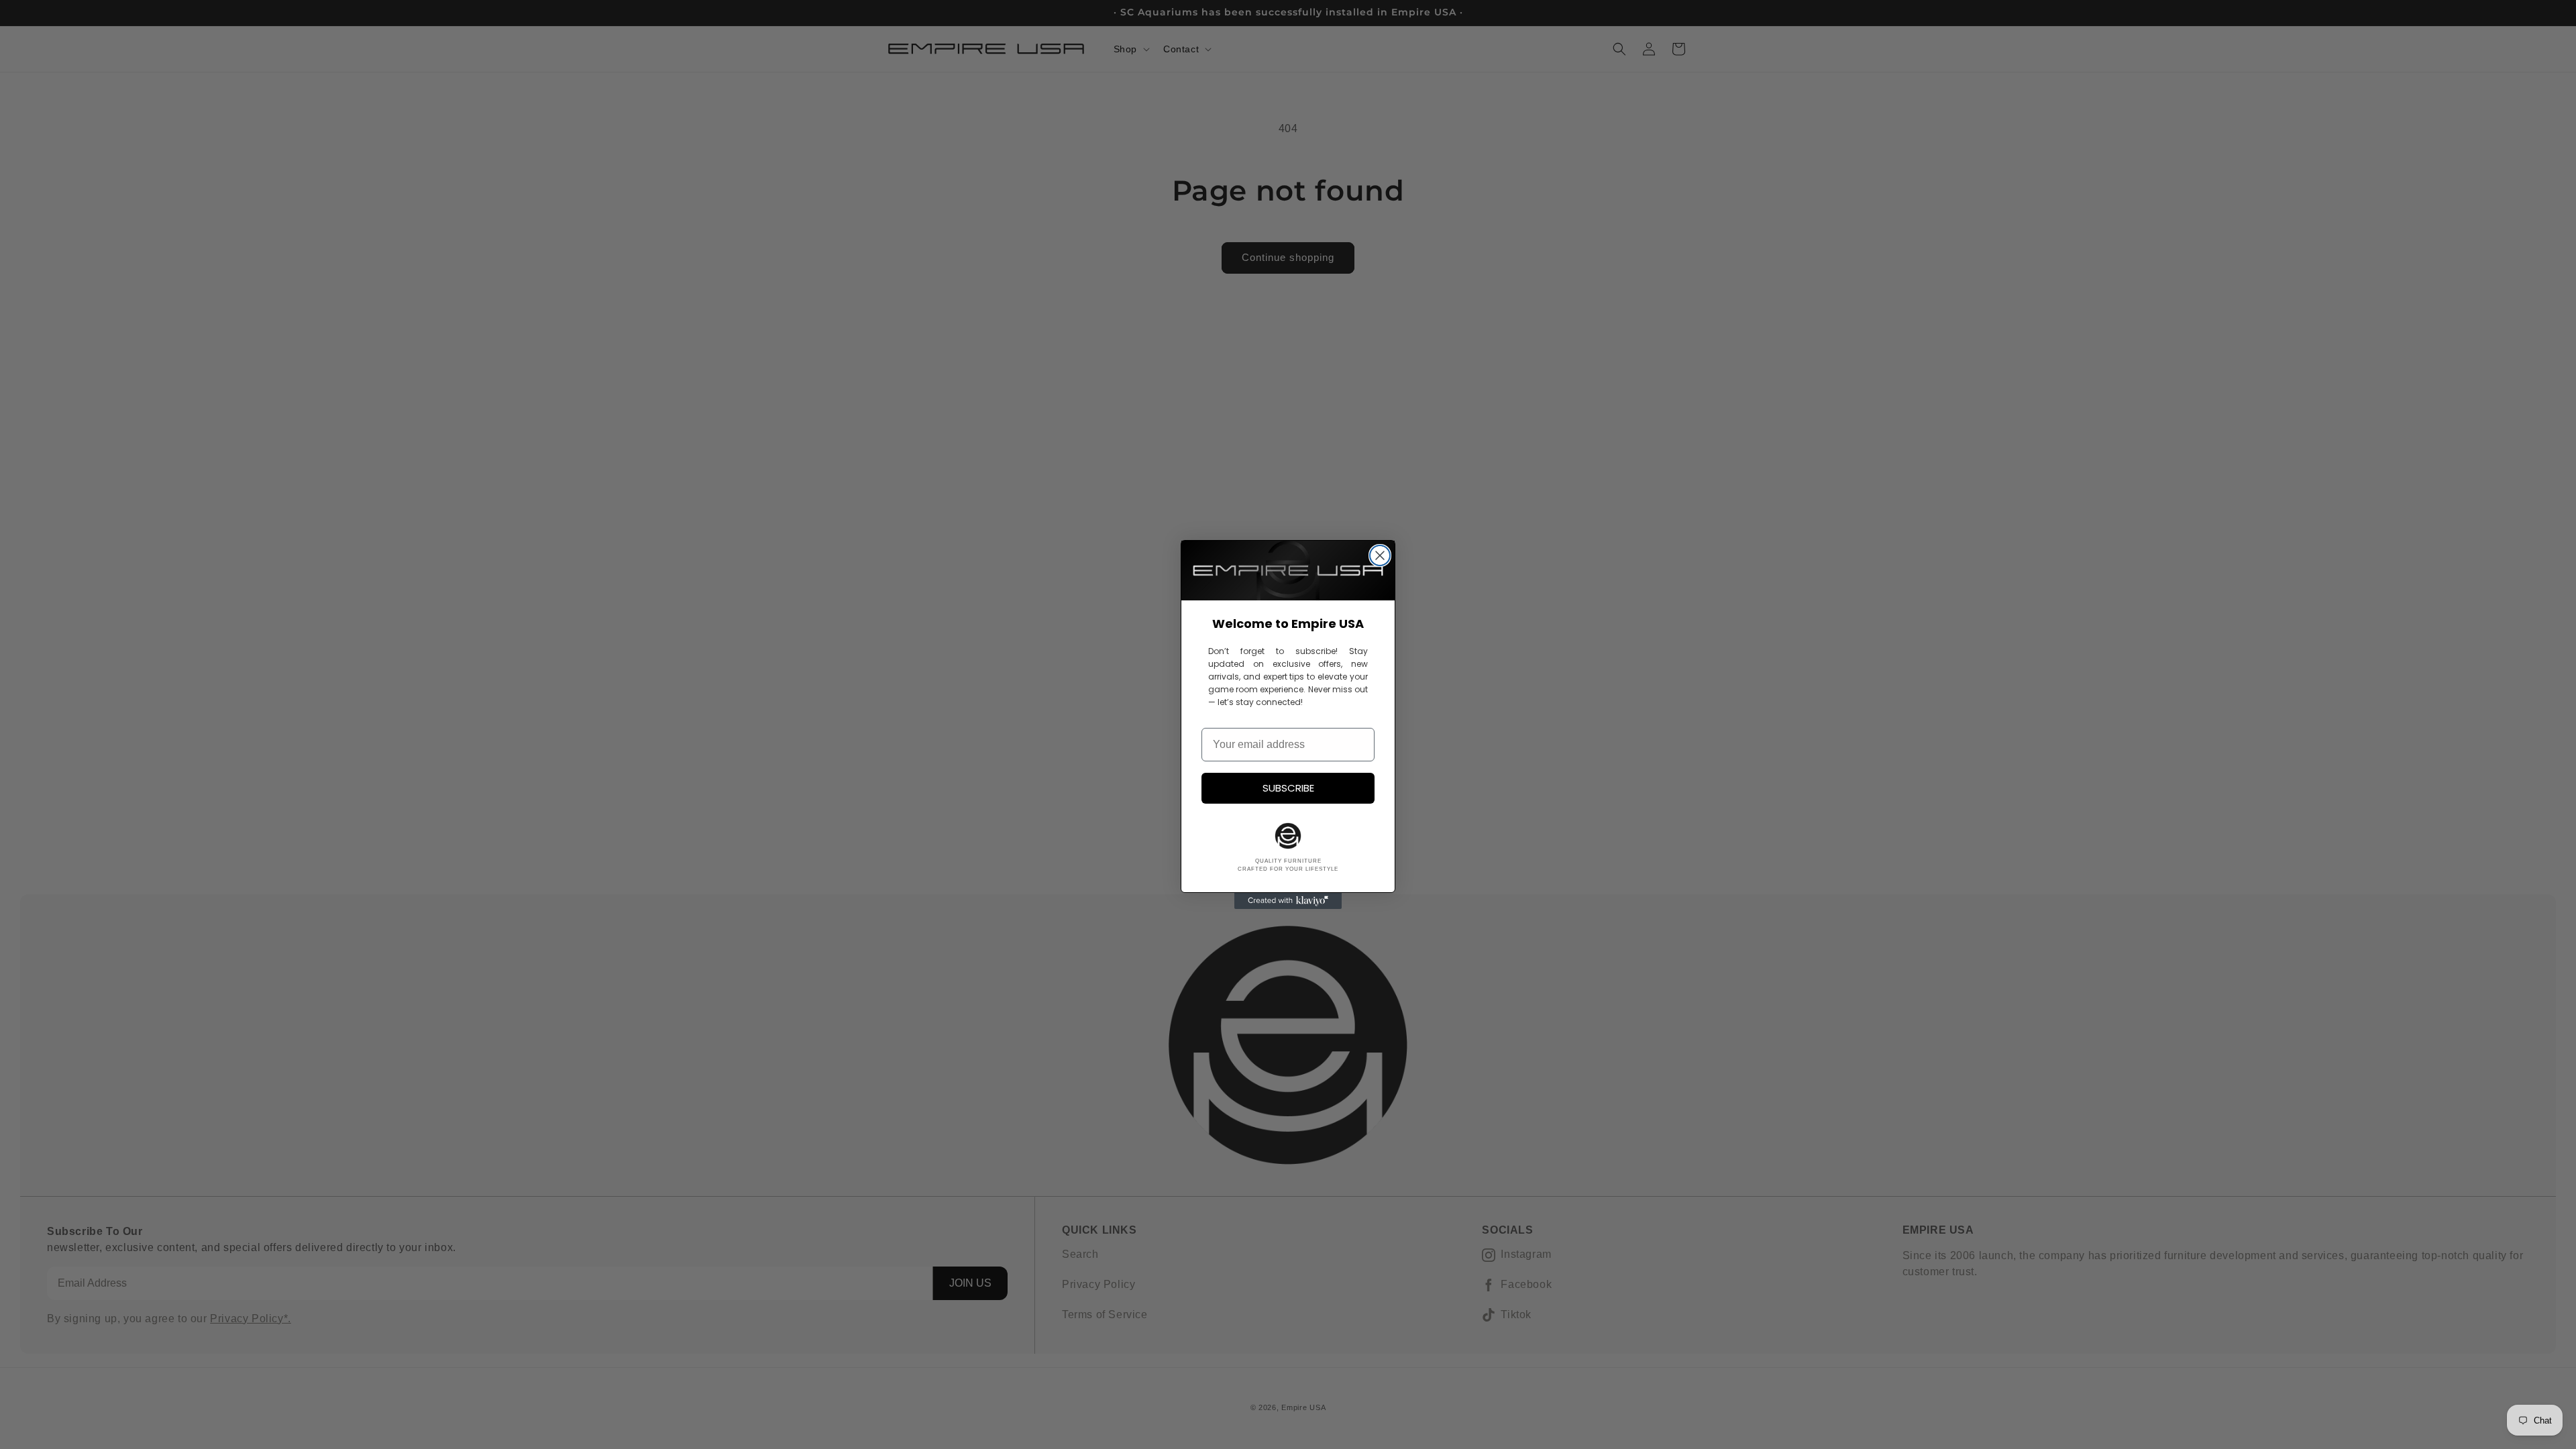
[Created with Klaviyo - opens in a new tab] (1288, 901)
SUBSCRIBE (1288, 788)
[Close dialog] (1380, 555)
